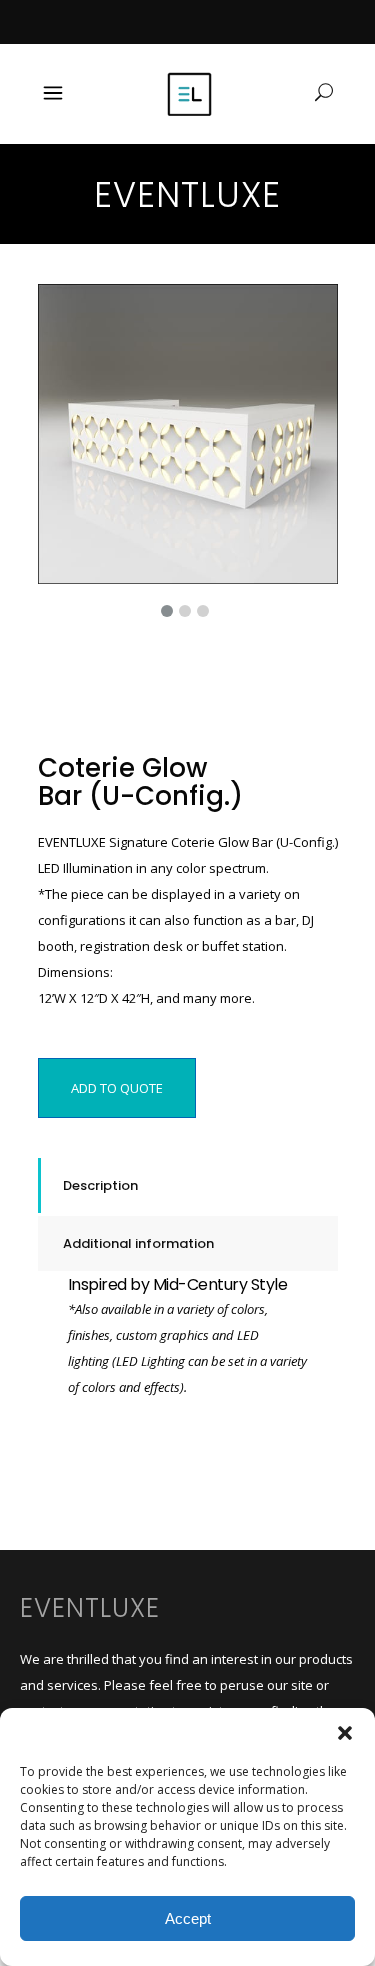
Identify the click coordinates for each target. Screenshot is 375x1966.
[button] (345, 1733)
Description (100, 1185)
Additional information (138, 1243)
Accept (188, 1918)
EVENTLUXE (90, 1608)
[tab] (188, 1185)
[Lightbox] (309, 313)
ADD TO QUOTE (117, 1088)
